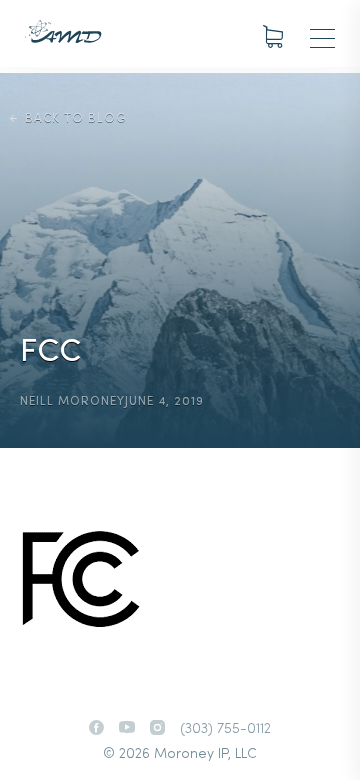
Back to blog (75, 119)
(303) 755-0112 (225, 729)
